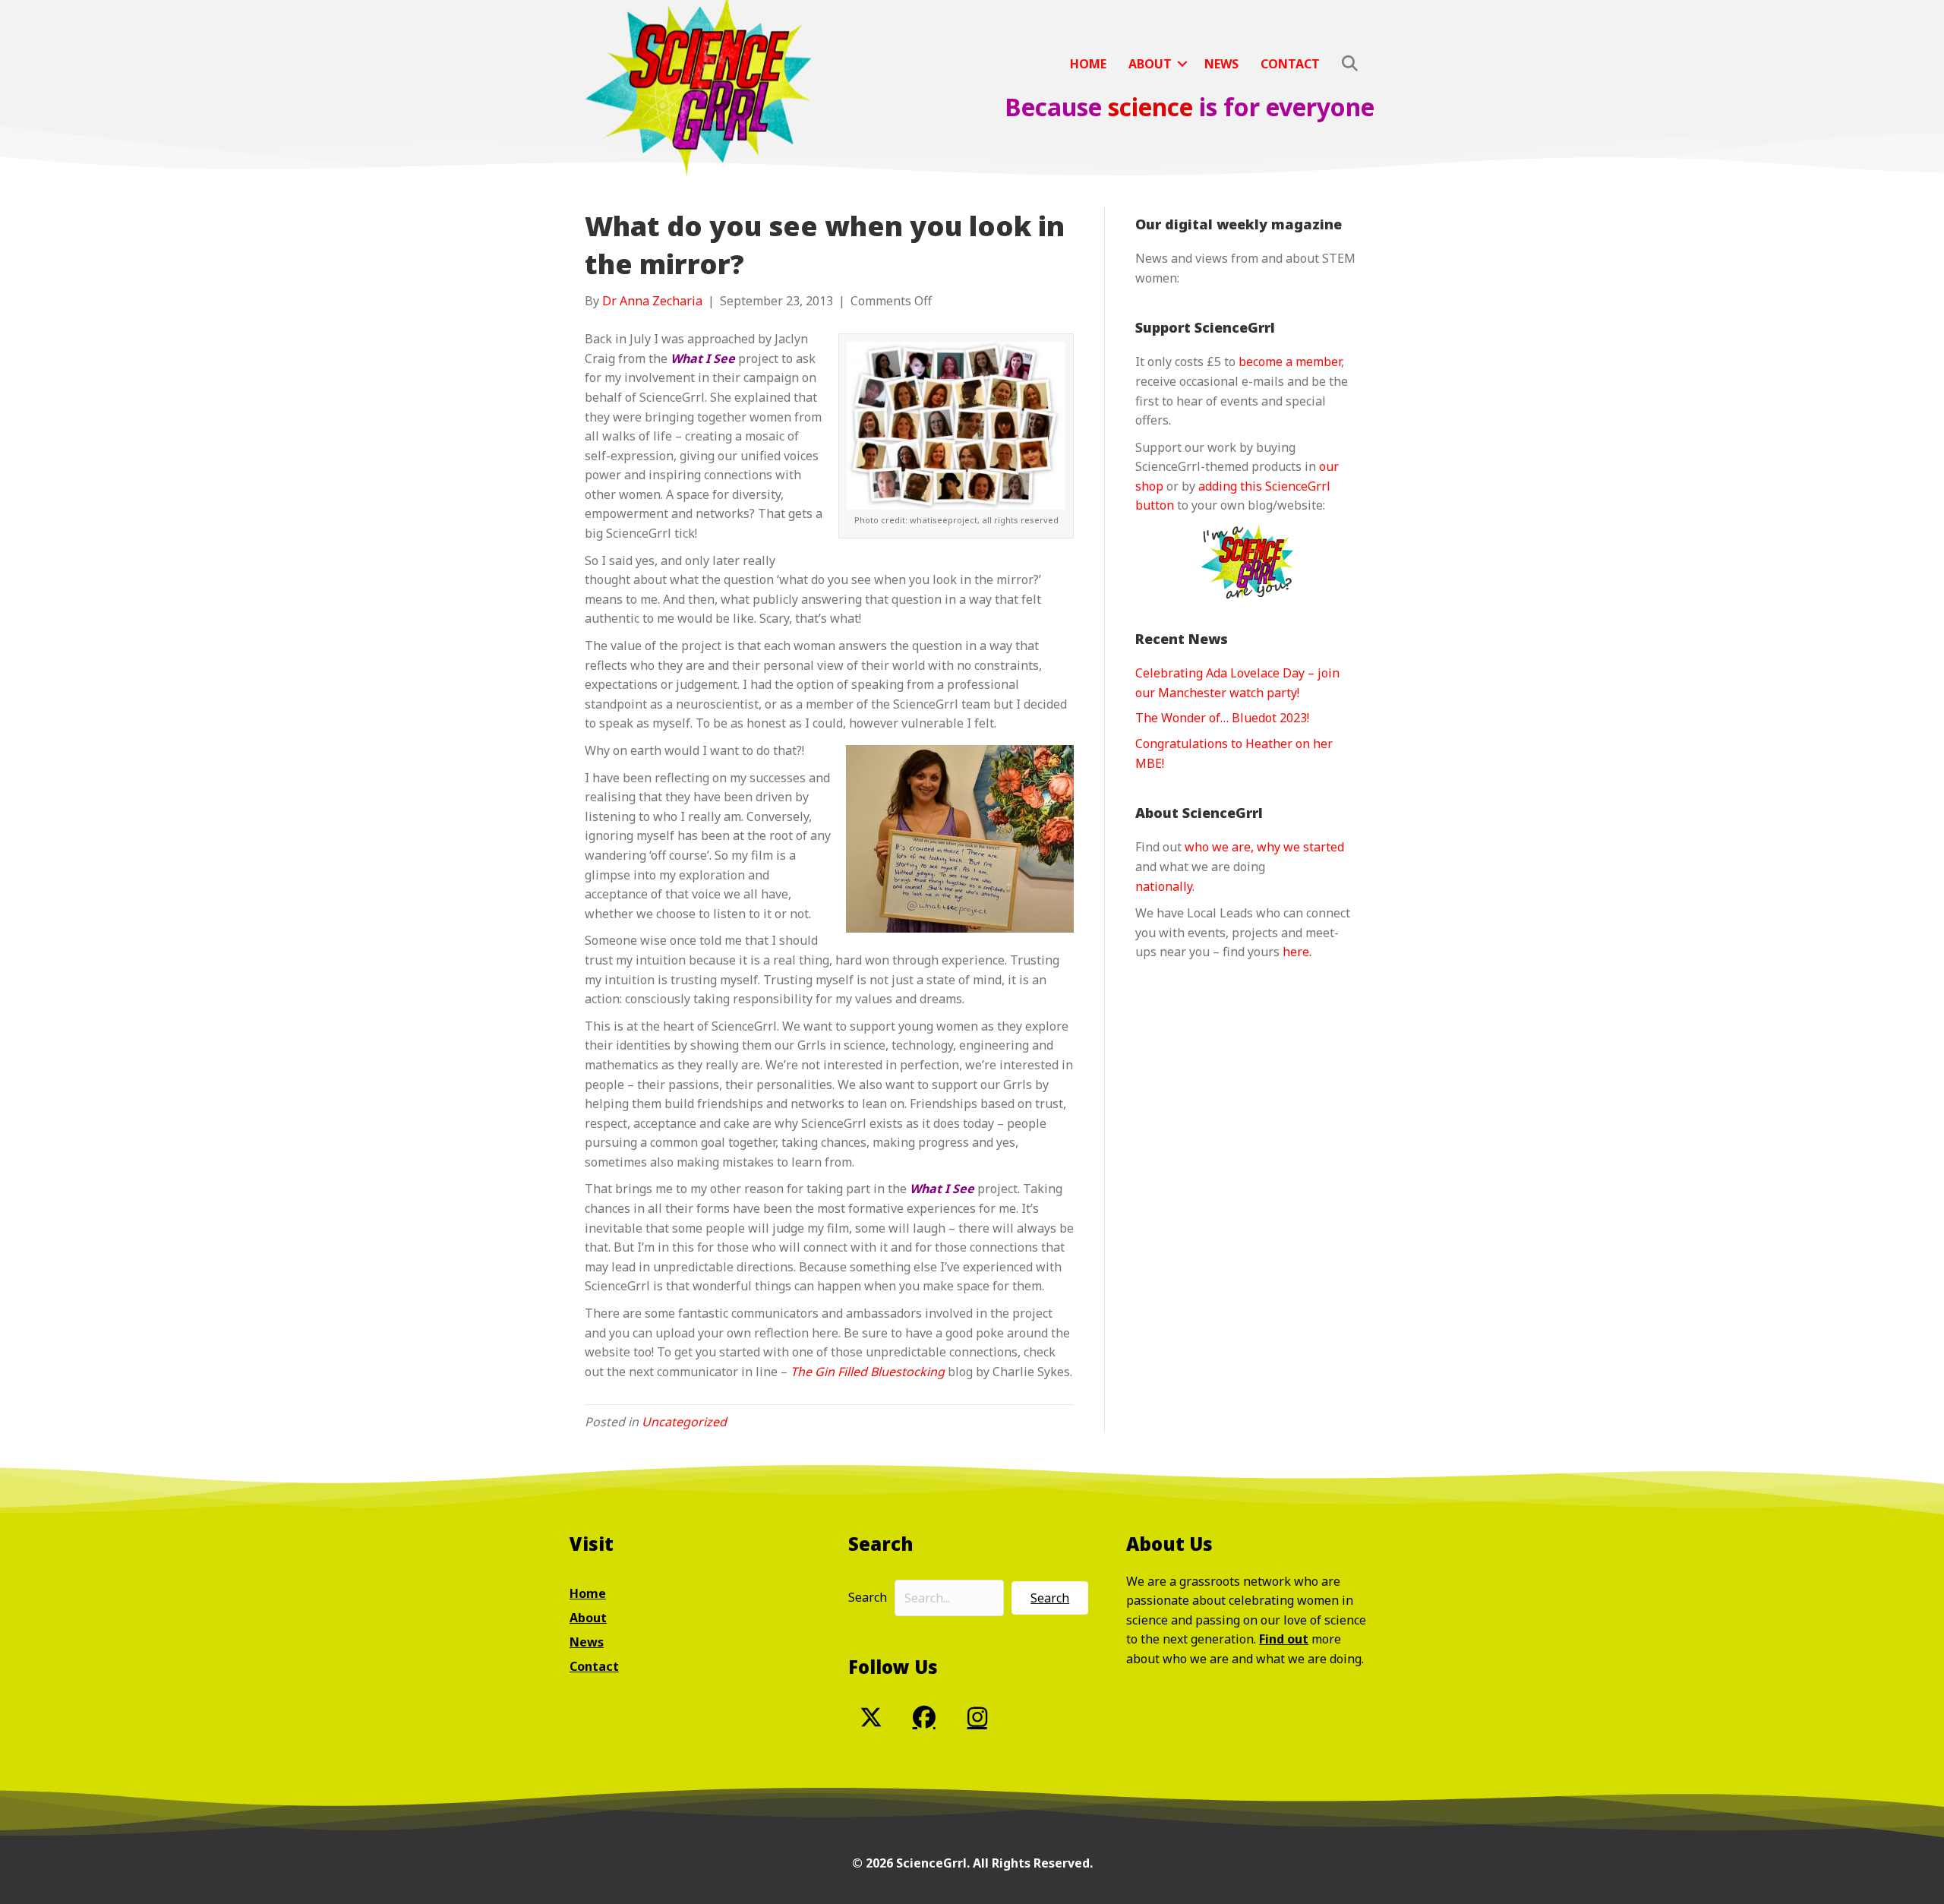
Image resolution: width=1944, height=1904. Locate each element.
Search (868, 1597)
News (1221, 64)
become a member (1290, 362)
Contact (1290, 64)
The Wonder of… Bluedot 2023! (1222, 718)
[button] (1182, 64)
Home (1088, 64)
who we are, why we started (1264, 847)
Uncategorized (684, 1422)
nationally (1164, 886)
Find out (1284, 1639)
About (1150, 64)
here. (1297, 952)
